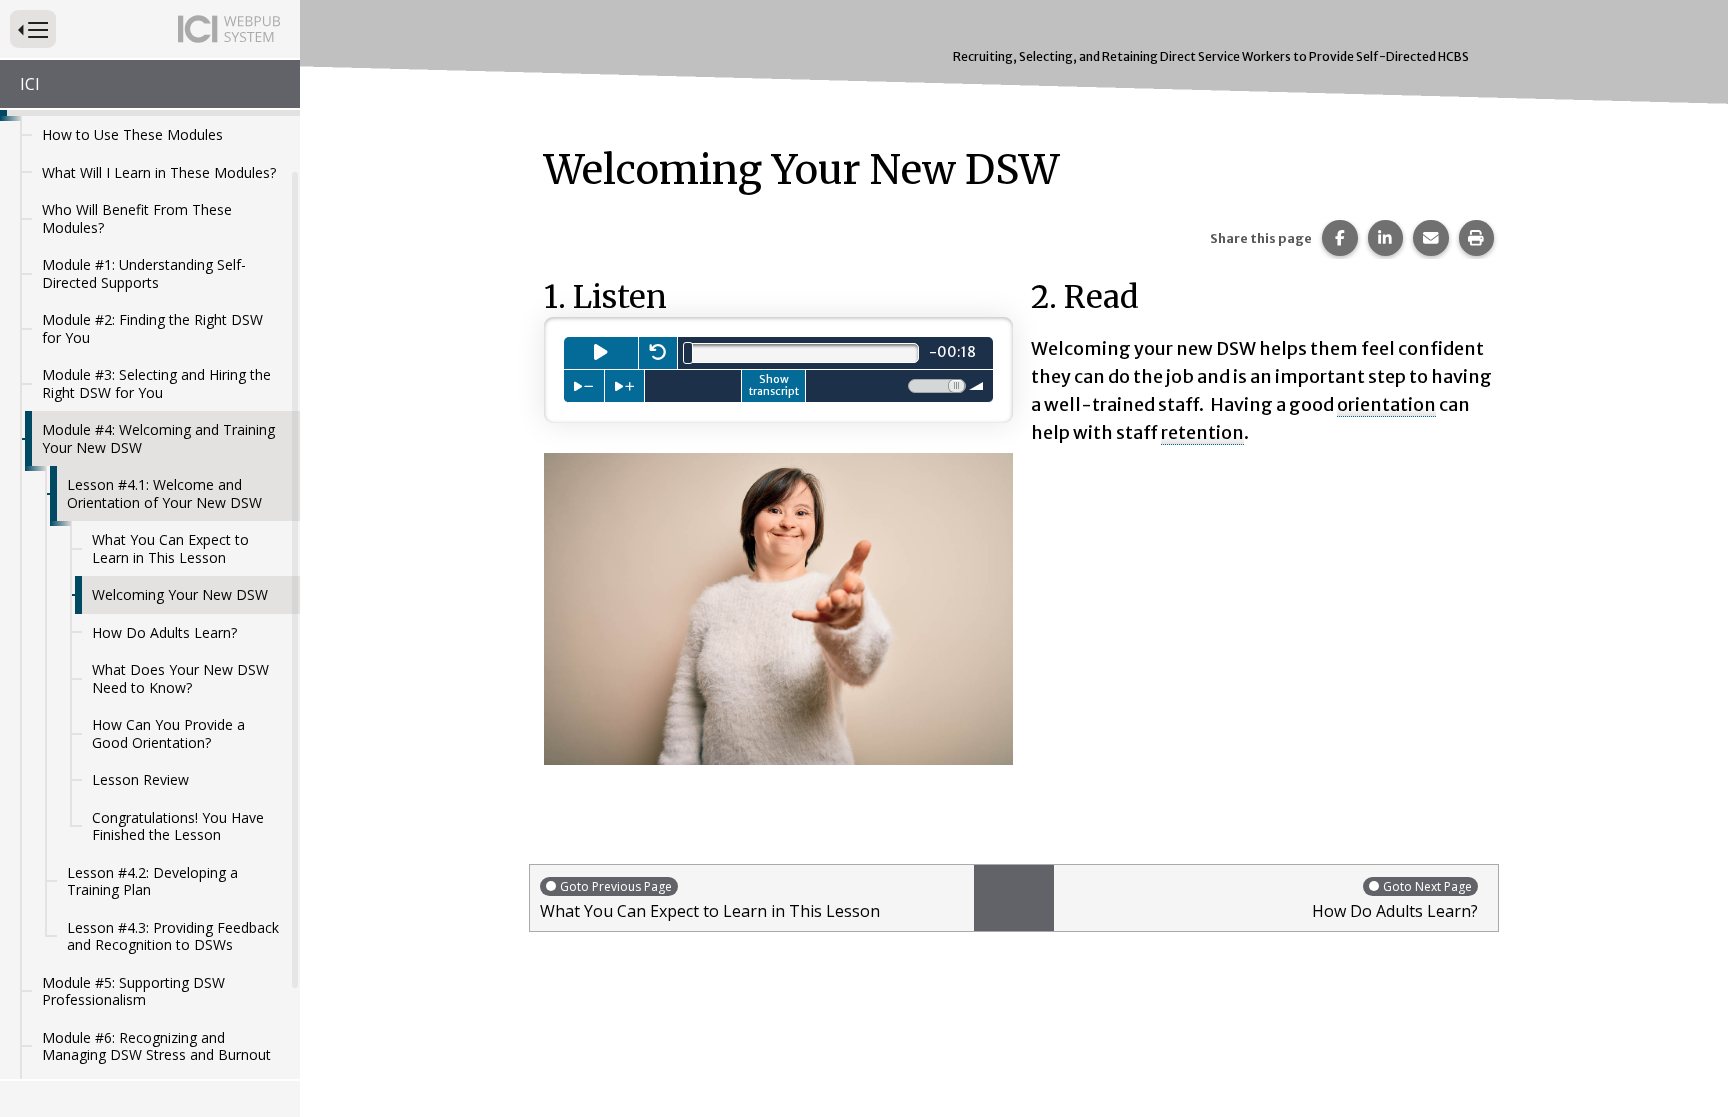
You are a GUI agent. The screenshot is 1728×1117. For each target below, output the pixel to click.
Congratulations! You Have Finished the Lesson (178, 826)
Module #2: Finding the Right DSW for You (152, 328)
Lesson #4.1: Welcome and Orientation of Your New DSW (164, 493)
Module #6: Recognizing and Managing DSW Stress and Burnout (156, 1046)
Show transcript (774, 385)
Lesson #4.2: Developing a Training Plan (152, 881)
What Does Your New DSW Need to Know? (180, 678)
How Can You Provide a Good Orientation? (168, 733)
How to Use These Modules (132, 134)
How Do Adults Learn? (164, 632)
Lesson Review (140, 779)
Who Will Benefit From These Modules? (137, 218)
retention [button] (1202, 432)
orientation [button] (1386, 404)
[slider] (688, 353)
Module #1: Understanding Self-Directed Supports (144, 273)
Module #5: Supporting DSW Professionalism (133, 991)
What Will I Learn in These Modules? (159, 172)
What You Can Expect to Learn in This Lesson (170, 548)
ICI (30, 84)
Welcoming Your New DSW (180, 594)
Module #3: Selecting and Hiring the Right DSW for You (156, 383)
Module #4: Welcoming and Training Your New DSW (158, 438)
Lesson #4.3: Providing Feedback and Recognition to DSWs (173, 936)
